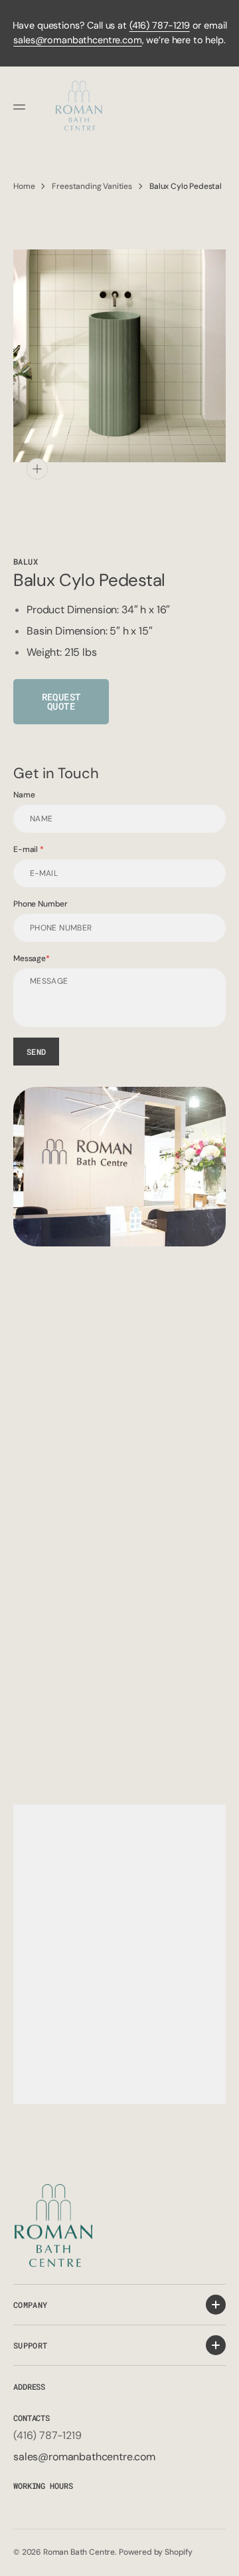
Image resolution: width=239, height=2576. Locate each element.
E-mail (27, 849)
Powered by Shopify (156, 2552)
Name (24, 795)
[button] (21, 107)
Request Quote (61, 701)
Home (24, 186)
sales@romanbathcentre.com (77, 40)
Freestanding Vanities (92, 186)
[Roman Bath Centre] (80, 107)
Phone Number (40, 904)
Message (30, 958)
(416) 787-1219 (160, 25)
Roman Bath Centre (79, 2552)
